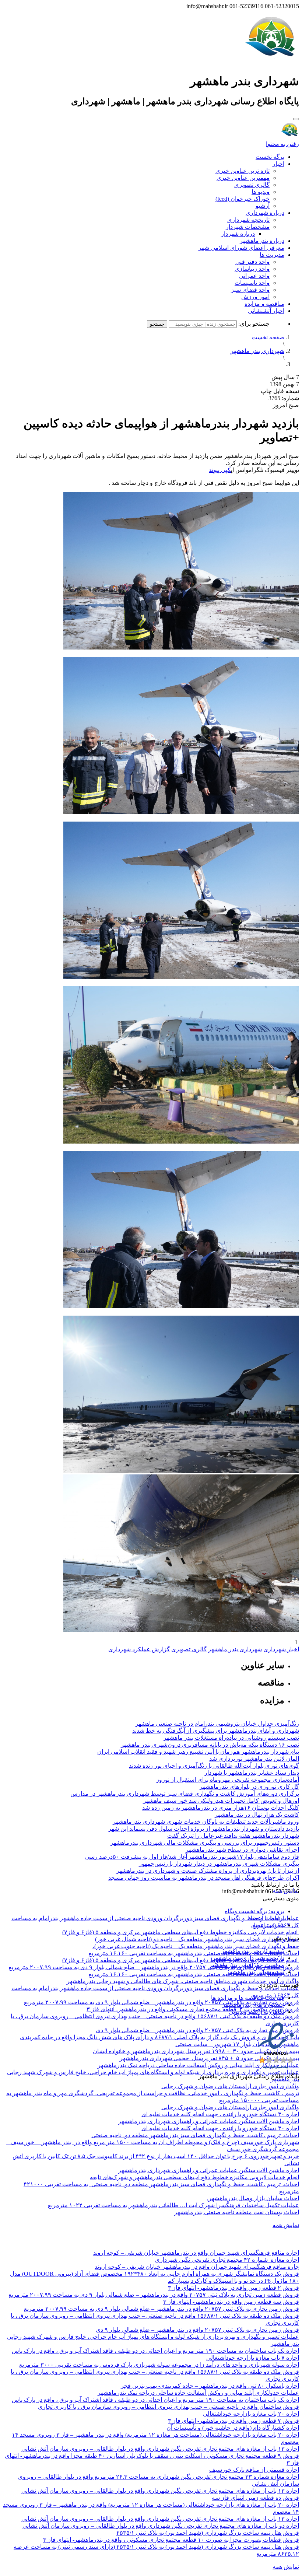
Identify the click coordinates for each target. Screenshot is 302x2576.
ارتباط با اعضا (268, 1918)
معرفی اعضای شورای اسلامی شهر (241, 248)
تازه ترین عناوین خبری (243, 171)
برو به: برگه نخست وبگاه (254, 1911)
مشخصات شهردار (248, 227)
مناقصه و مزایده (264, 304)
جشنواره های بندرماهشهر (253, 2005)
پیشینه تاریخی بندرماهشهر (253, 1951)
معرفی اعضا (269, 1925)
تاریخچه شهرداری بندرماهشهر (248, 1958)
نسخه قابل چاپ (280, 391)
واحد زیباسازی (252, 269)
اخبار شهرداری (281, 1649)
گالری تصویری (252, 185)
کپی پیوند (220, 470)
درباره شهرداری (265, 213)
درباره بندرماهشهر (262, 241)
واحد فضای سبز (250, 290)
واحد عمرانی (254, 276)
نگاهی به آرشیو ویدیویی (257, 2012)
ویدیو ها (261, 192)
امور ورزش (255, 297)
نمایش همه (286, 2225)
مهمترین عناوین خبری (243, 178)
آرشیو (263, 206)
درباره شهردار (238, 234)
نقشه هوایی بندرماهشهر (255, 1972)
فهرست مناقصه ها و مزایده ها (248, 1998)
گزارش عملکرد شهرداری (139, 1649)
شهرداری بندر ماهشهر (257, 351)
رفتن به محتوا (282, 144)
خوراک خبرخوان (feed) (243, 199)
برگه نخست (270, 157)
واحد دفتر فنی (252, 262)
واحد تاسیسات (252, 283)
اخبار (278, 164)
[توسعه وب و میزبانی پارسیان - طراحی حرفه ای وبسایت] (281, 2086)
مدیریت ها (272, 255)
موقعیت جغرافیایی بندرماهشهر (247, 1965)
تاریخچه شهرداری (248, 220)
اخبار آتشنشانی (266, 311)
